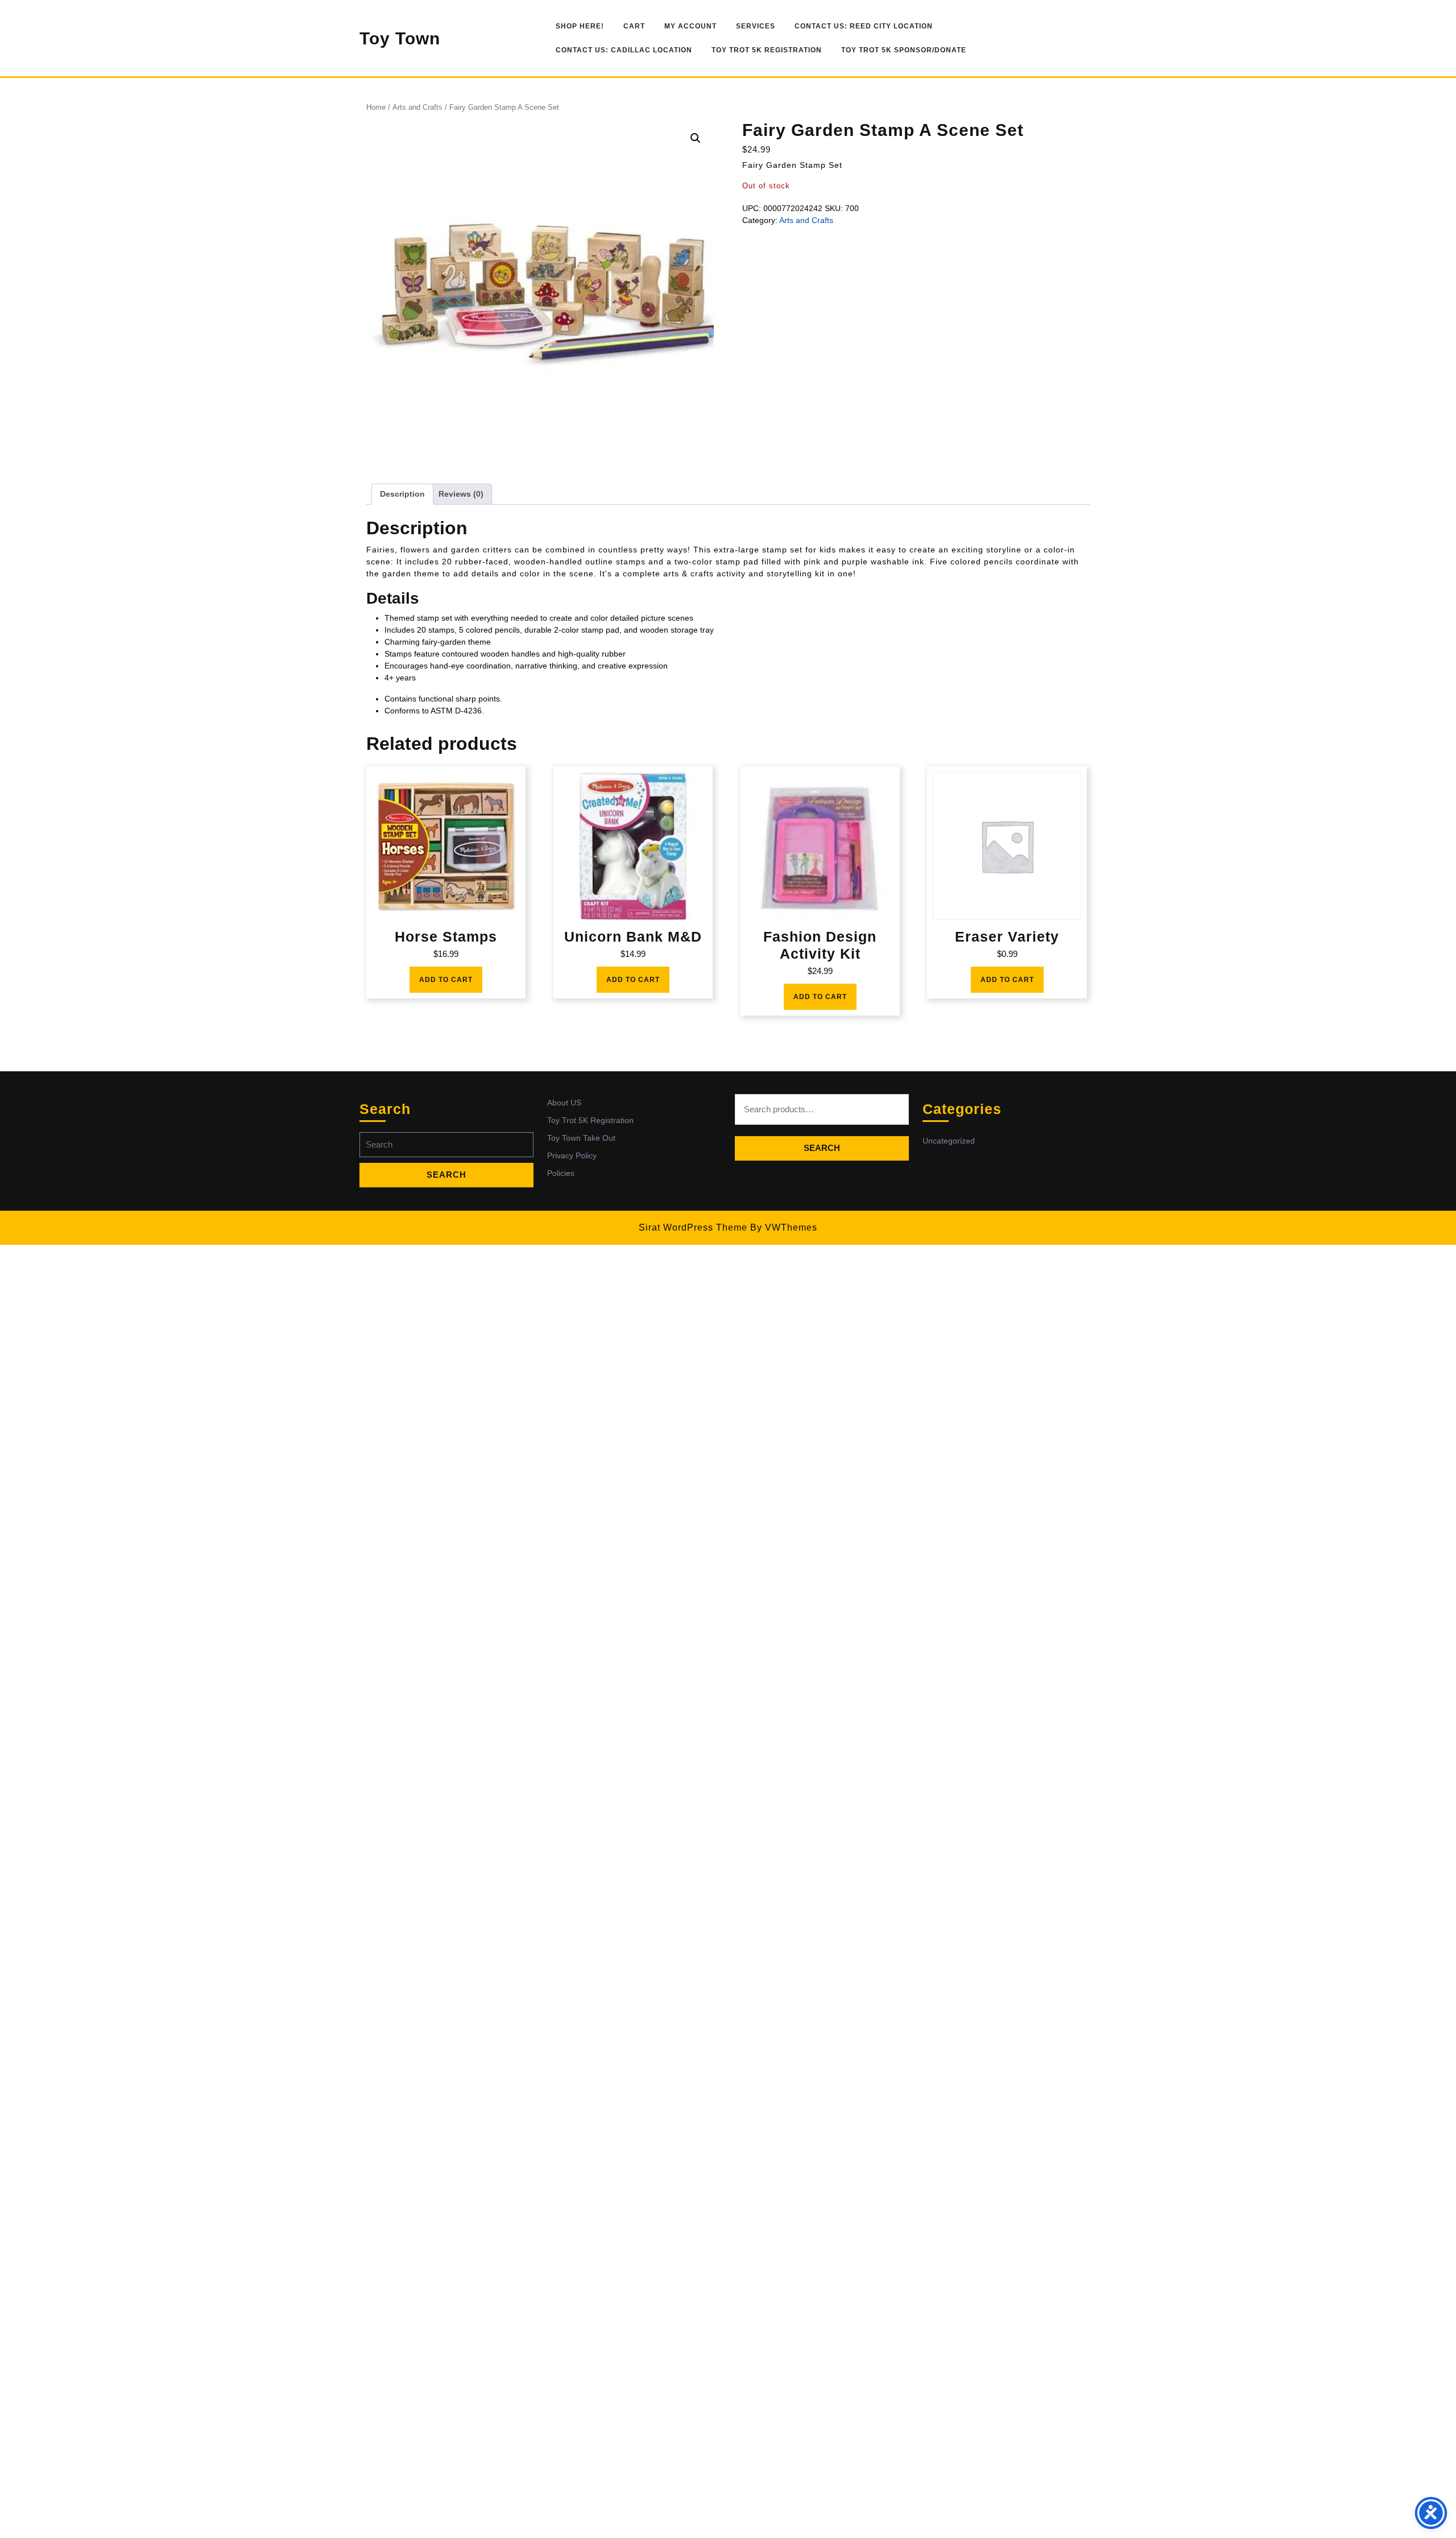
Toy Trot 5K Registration (767, 50)
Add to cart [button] (446, 980)
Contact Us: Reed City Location (864, 26)
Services (756, 26)
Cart (634, 26)
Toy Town (400, 38)
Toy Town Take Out (581, 1138)
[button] (696, 138)
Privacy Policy (572, 1155)
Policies (561, 1173)
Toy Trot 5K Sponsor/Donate (904, 50)
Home (376, 107)
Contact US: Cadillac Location (624, 50)
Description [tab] (402, 494)
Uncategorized (949, 1141)
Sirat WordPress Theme (693, 1227)
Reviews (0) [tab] (461, 494)
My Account (690, 26)
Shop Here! (580, 26)
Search (822, 1148)
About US (564, 1103)
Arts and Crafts (417, 107)
